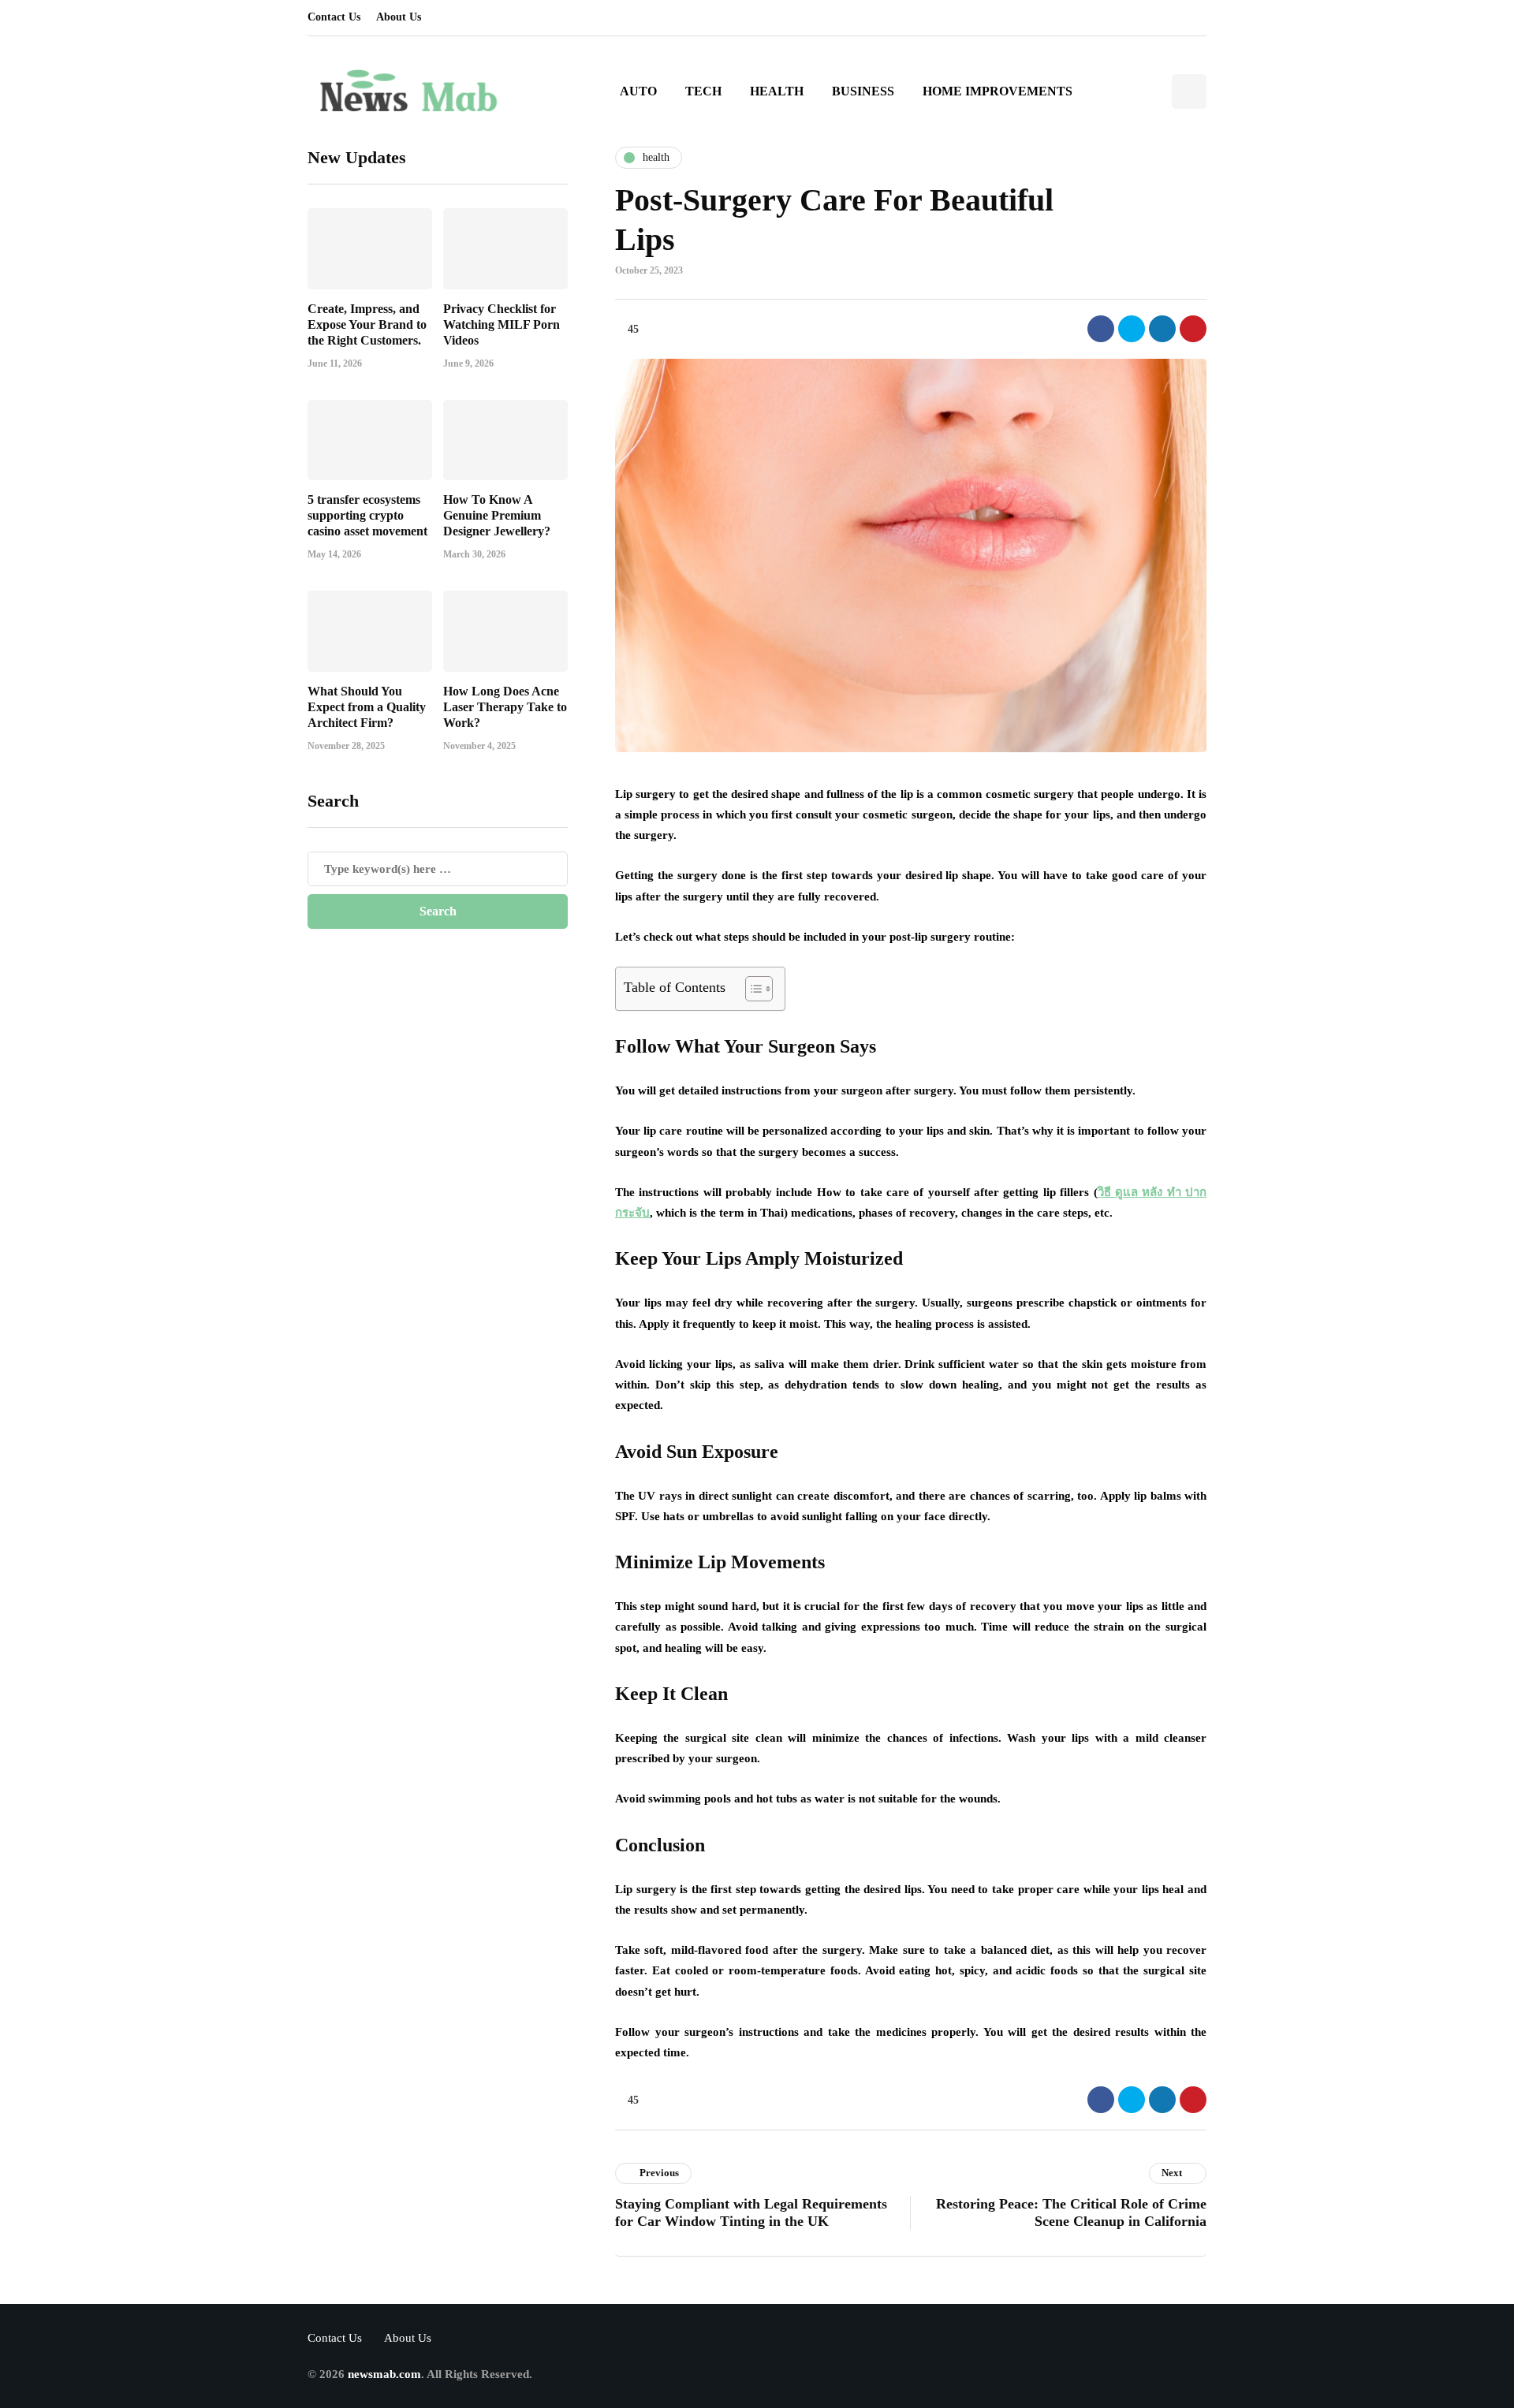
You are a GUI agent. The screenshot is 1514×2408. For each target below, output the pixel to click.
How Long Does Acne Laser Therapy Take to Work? (505, 706)
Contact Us (334, 17)
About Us (399, 17)
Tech (703, 91)
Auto (638, 91)
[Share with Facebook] (1101, 329)
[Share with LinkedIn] (1162, 329)
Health (777, 91)
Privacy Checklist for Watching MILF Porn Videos (502, 324)
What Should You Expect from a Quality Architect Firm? (367, 706)
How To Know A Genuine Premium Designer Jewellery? (497, 515)
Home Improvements (998, 91)
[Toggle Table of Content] (751, 989)
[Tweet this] (1132, 329)
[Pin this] (1193, 329)
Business (863, 91)
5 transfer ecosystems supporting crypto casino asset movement (367, 515)
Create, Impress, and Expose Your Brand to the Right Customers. (367, 324)
